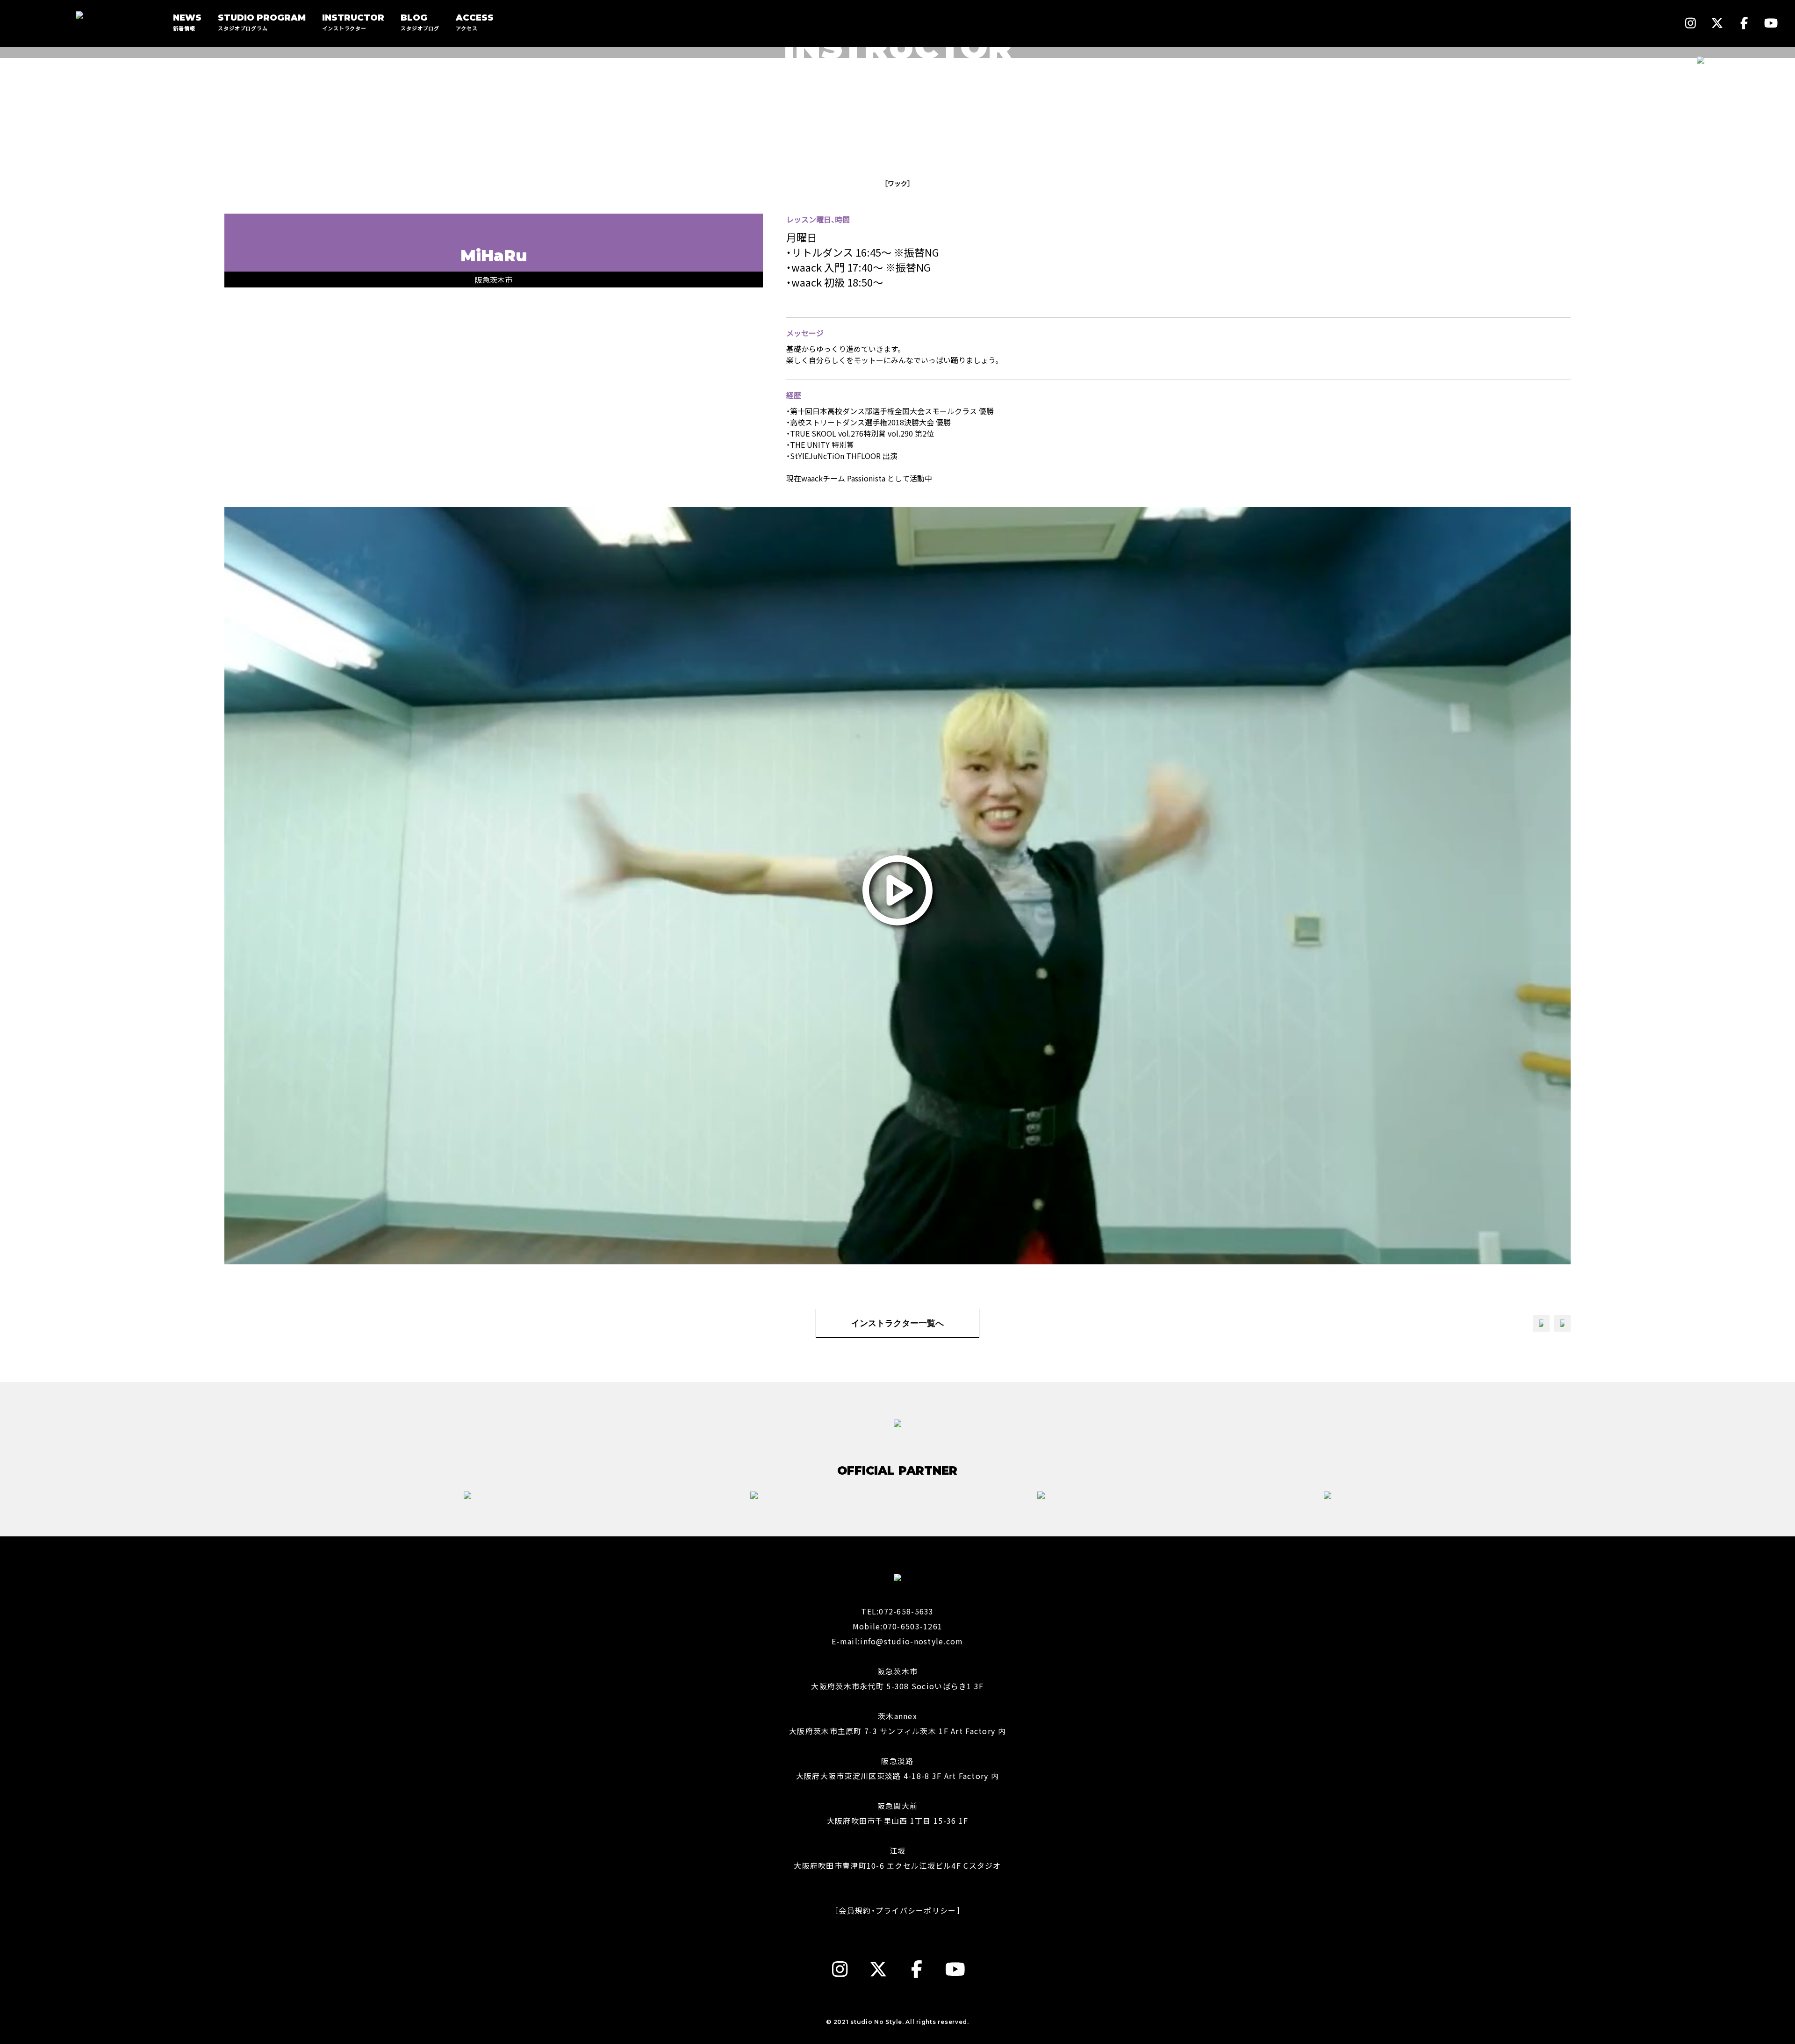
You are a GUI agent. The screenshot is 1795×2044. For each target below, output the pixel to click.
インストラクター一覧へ (897, 1323)
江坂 (898, 1850)
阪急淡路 (897, 1761)
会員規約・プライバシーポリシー (897, 1910)
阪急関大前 (897, 1806)
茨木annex (897, 1716)
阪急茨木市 (897, 1671)
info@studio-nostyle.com (912, 1641)
